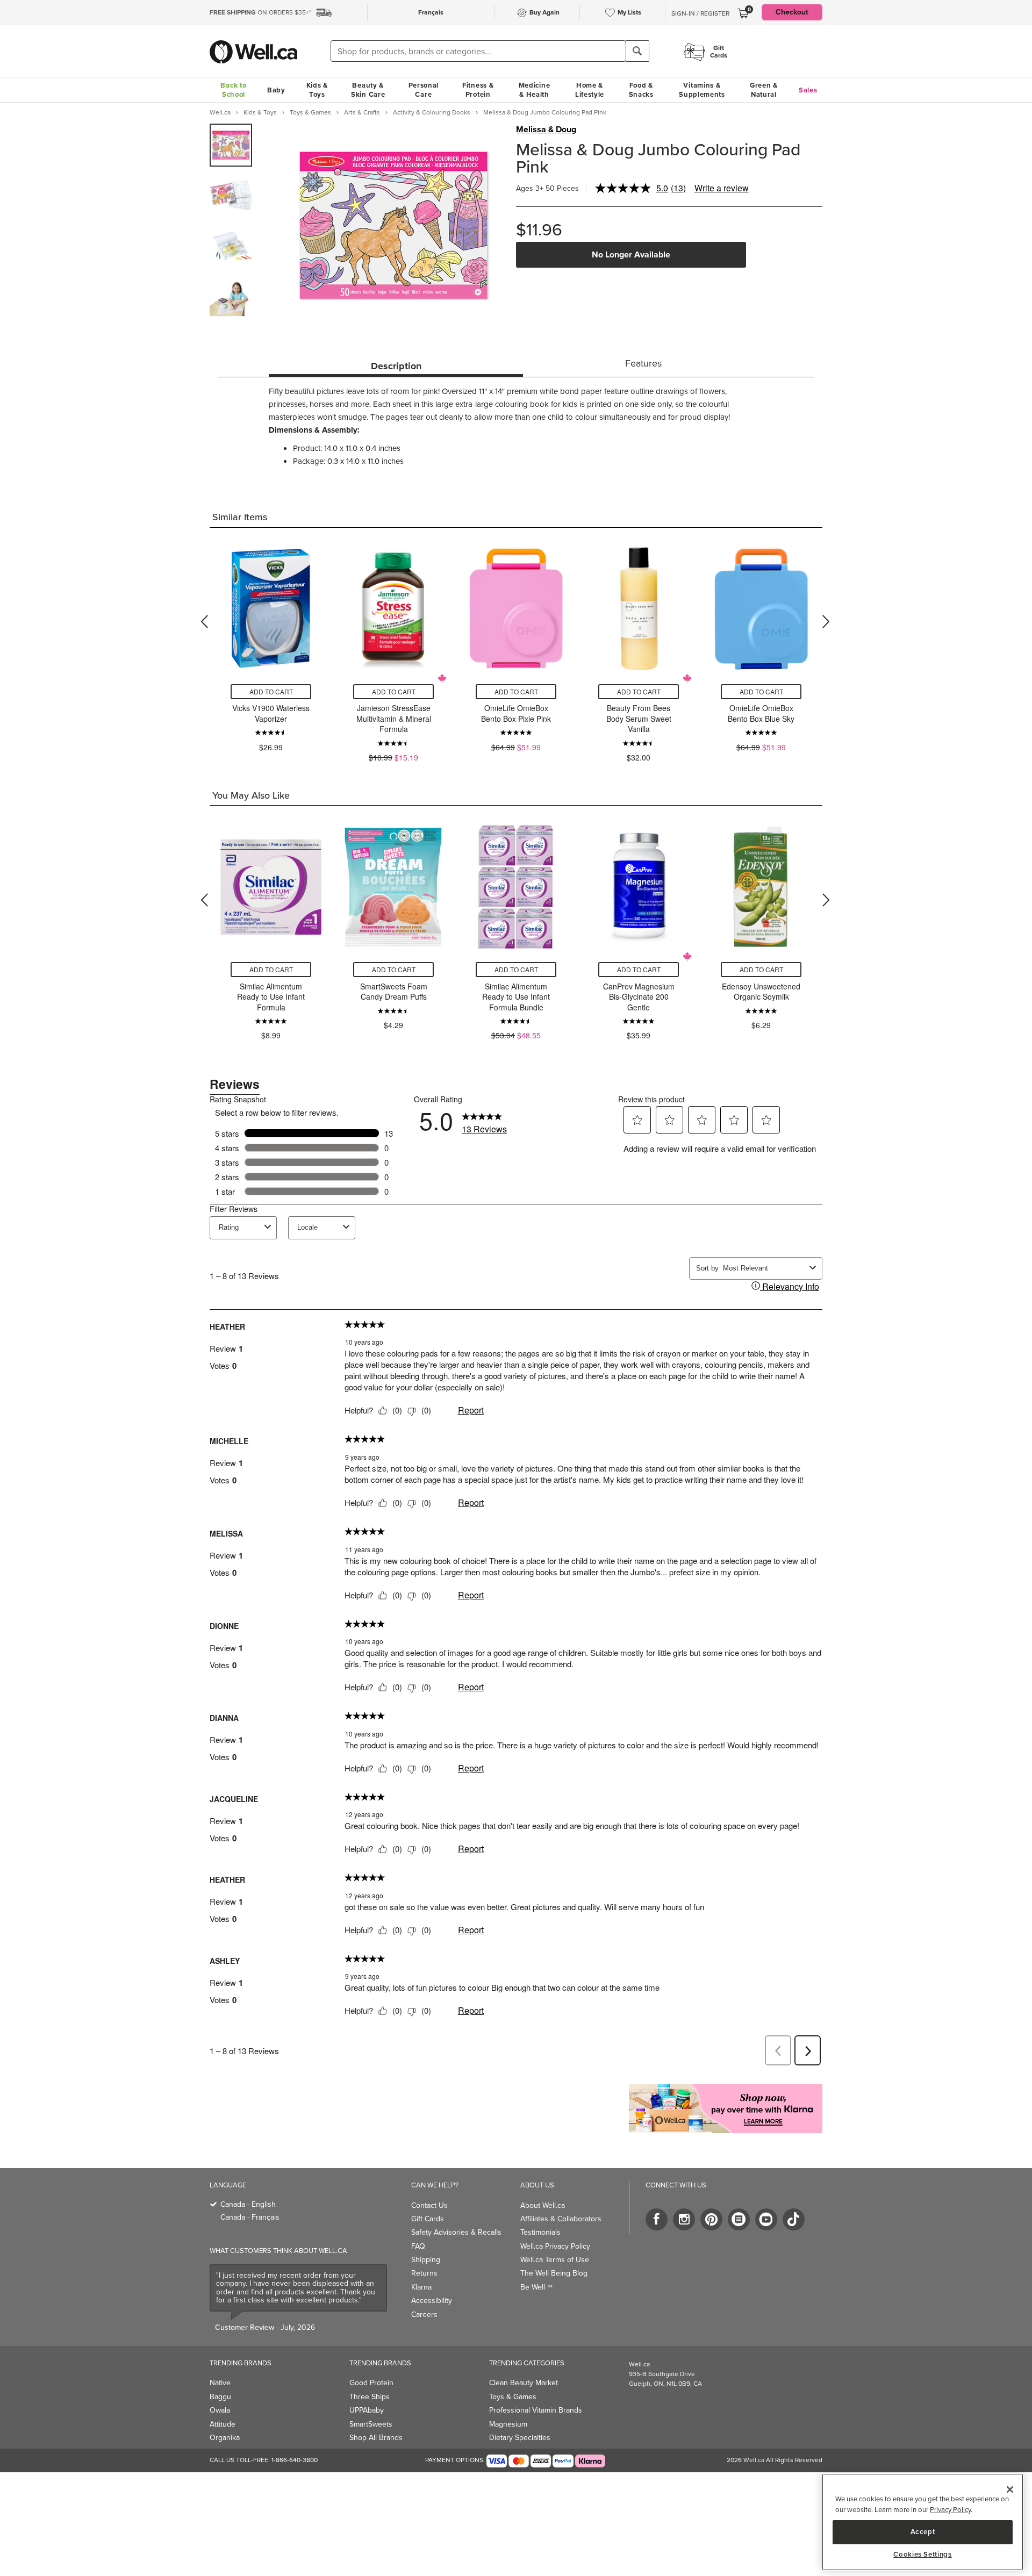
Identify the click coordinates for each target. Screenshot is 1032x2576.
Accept (923, 2532)
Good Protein (371, 2383)
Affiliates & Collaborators (561, 2219)
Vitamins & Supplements (702, 90)
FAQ (418, 2246)
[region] (923, 2522)
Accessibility (432, 2301)
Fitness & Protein (478, 90)
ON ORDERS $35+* (260, 12)
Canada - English (248, 2204)
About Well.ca (543, 2205)
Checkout (792, 12)
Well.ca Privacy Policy (555, 2246)
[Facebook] (657, 2219)
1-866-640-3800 (295, 2460)
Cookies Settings (923, 2555)
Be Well (536, 2287)
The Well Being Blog (554, 2273)
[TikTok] (794, 2219)
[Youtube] (766, 2219)
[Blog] (739, 2219)
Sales (808, 90)
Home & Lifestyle (590, 90)
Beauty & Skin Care (368, 90)
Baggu (220, 2397)
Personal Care (424, 90)
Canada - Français (250, 2217)
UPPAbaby (367, 2410)
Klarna (421, 2287)
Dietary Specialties (520, 2438)
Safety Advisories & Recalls (456, 2232)
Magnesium (508, 2424)
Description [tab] (396, 366)
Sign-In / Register (700, 13)
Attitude (223, 2424)
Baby (276, 90)
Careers (424, 2315)
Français (431, 12)
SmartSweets (371, 2424)
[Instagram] (684, 2219)
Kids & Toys (317, 90)
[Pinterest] (711, 2219)
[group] (231, 145)
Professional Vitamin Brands (536, 2410)
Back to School (233, 90)
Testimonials (540, 2232)
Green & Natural (764, 90)
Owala (220, 2410)
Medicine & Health (535, 90)
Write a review (722, 188)
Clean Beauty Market (524, 2383)
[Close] (1010, 2489)
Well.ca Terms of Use (555, 2260)
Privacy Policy (950, 2510)
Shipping (426, 2260)
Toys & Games (513, 2397)
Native (220, 2383)
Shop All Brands (376, 2438)
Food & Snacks (641, 90)
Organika (225, 2438)
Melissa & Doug (546, 130)
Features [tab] (643, 363)
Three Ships (370, 2397)
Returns (424, 2273)
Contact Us (429, 2205)
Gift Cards (428, 2219)
